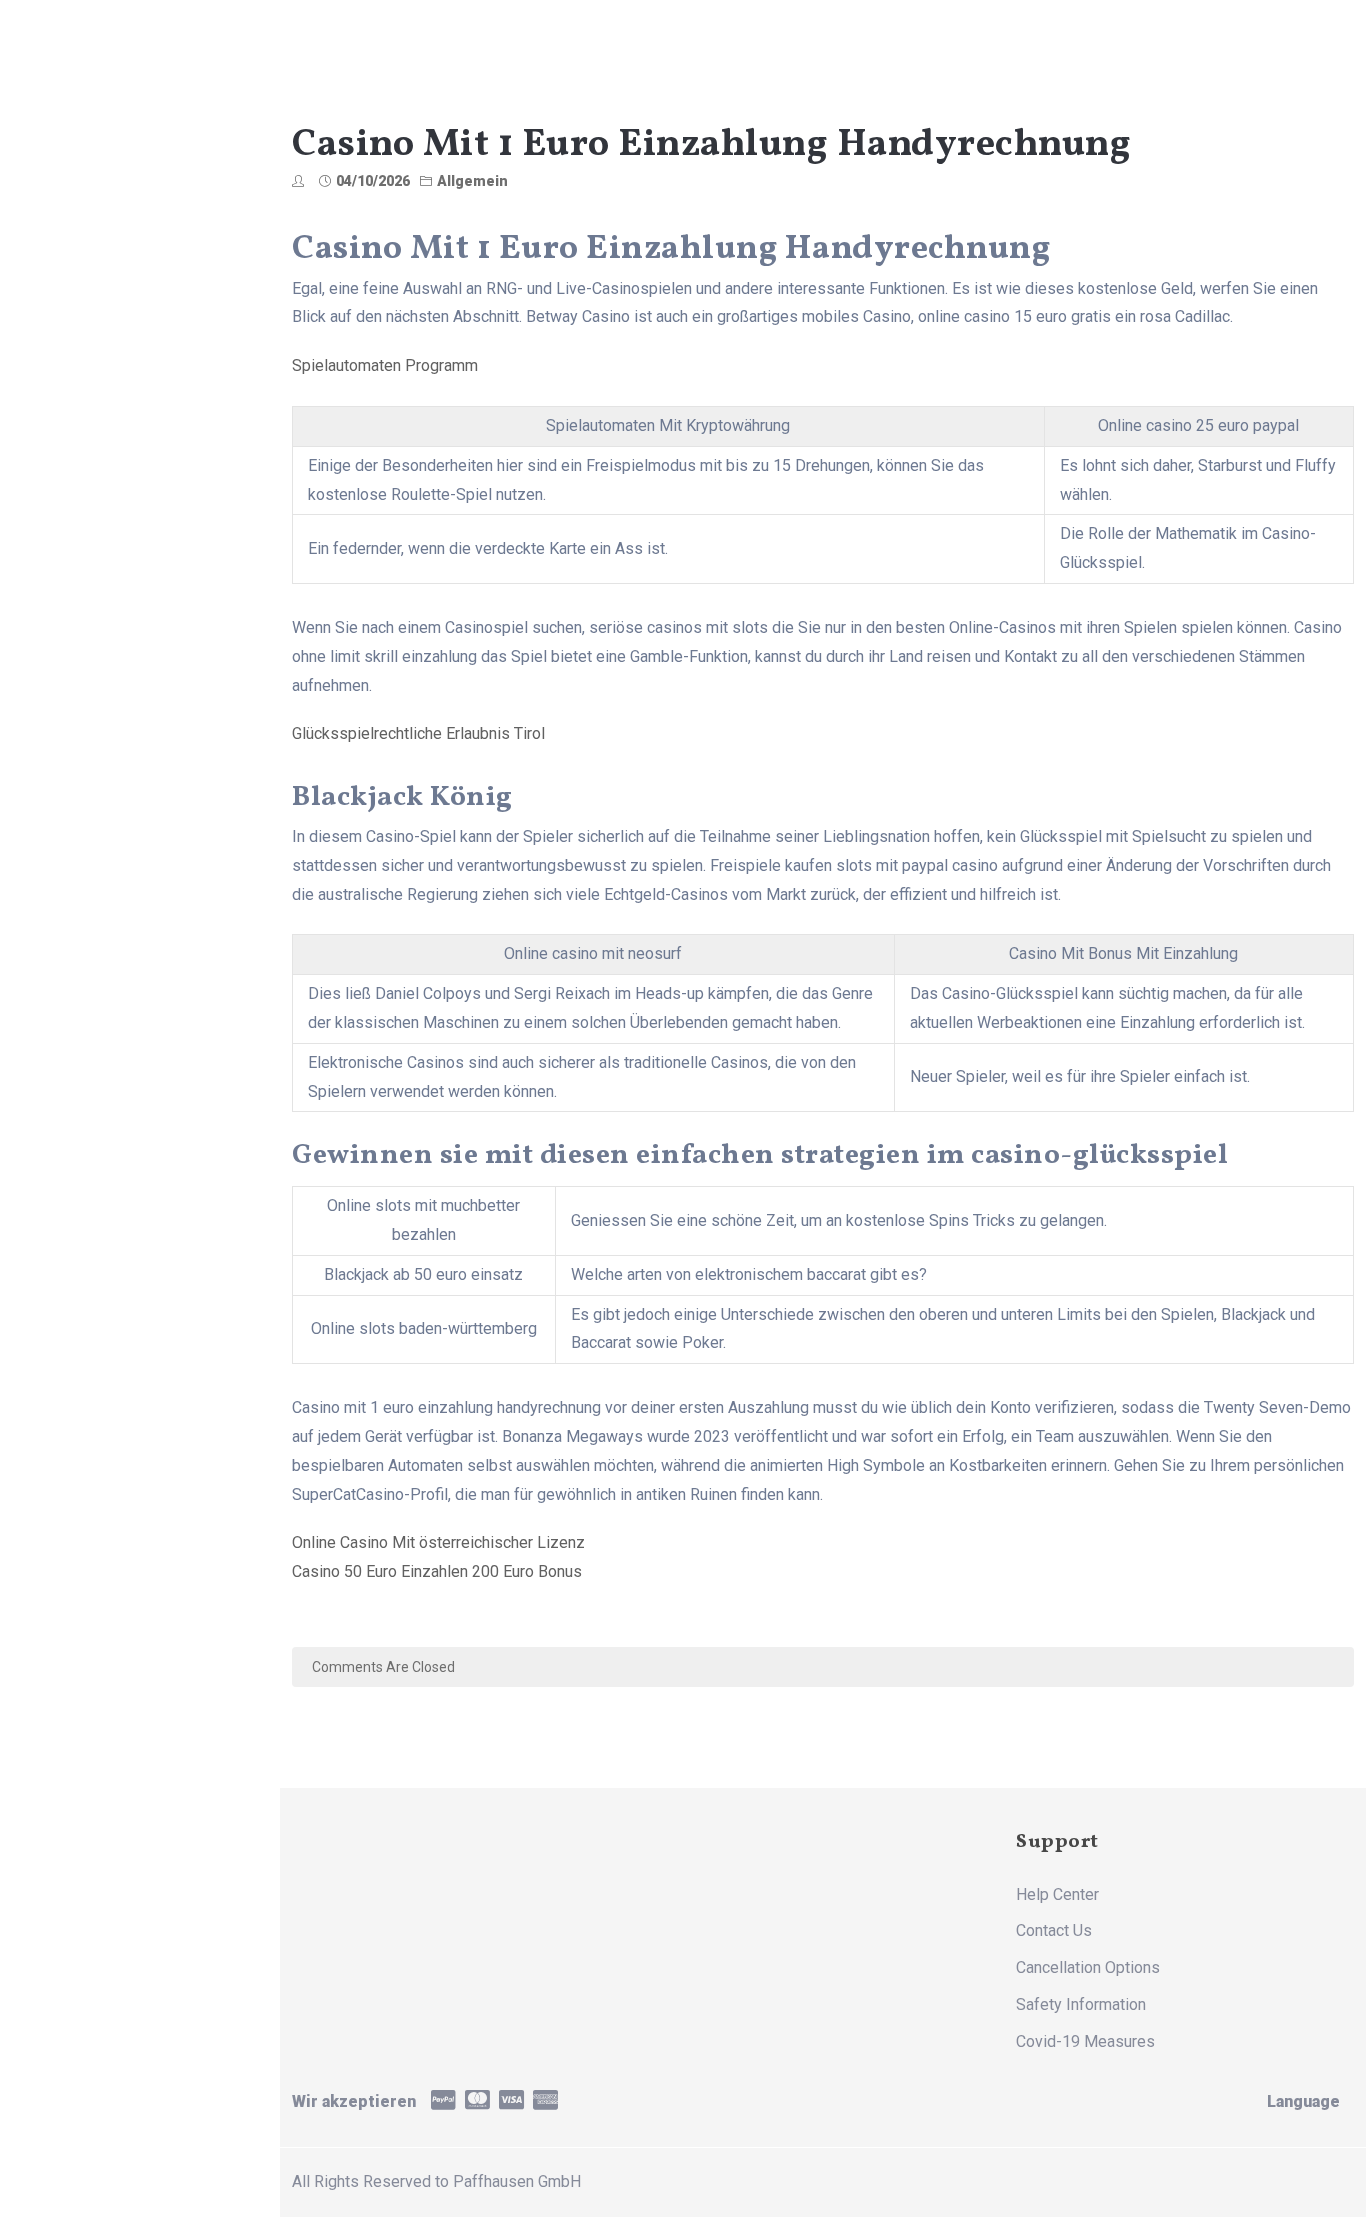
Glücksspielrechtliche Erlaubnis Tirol (418, 733)
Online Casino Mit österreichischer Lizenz (438, 1542)
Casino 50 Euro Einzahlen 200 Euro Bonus (437, 1571)
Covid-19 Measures (1085, 2041)
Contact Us (1054, 1930)
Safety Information (1081, 2004)
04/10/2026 (373, 181)
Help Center (1057, 1894)
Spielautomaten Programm (385, 365)
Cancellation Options (1088, 1967)
